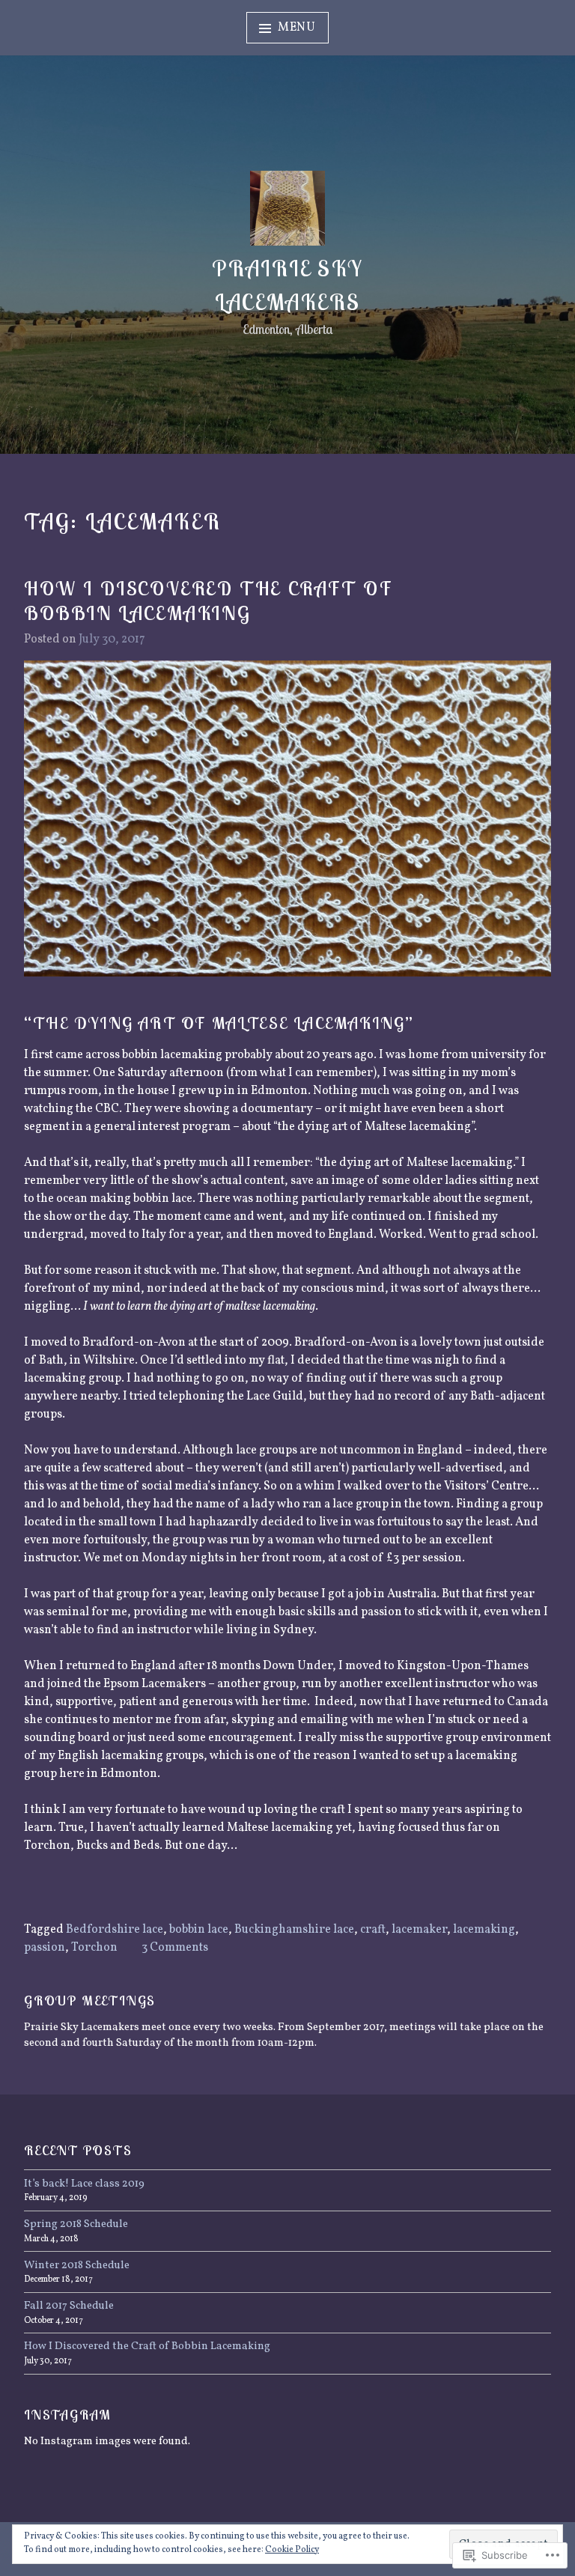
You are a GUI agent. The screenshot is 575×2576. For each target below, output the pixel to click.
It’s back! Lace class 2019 (84, 2184)
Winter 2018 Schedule (77, 2265)
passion (45, 1948)
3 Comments (175, 1948)
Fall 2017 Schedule (69, 2306)
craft (373, 1930)
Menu (297, 28)
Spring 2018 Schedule (76, 2224)
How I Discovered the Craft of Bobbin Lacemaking (208, 601)
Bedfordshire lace (115, 1930)
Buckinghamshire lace (294, 1930)
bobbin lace (199, 1930)
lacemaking (484, 1930)
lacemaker (419, 1930)
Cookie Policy (292, 2550)
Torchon (94, 1948)
